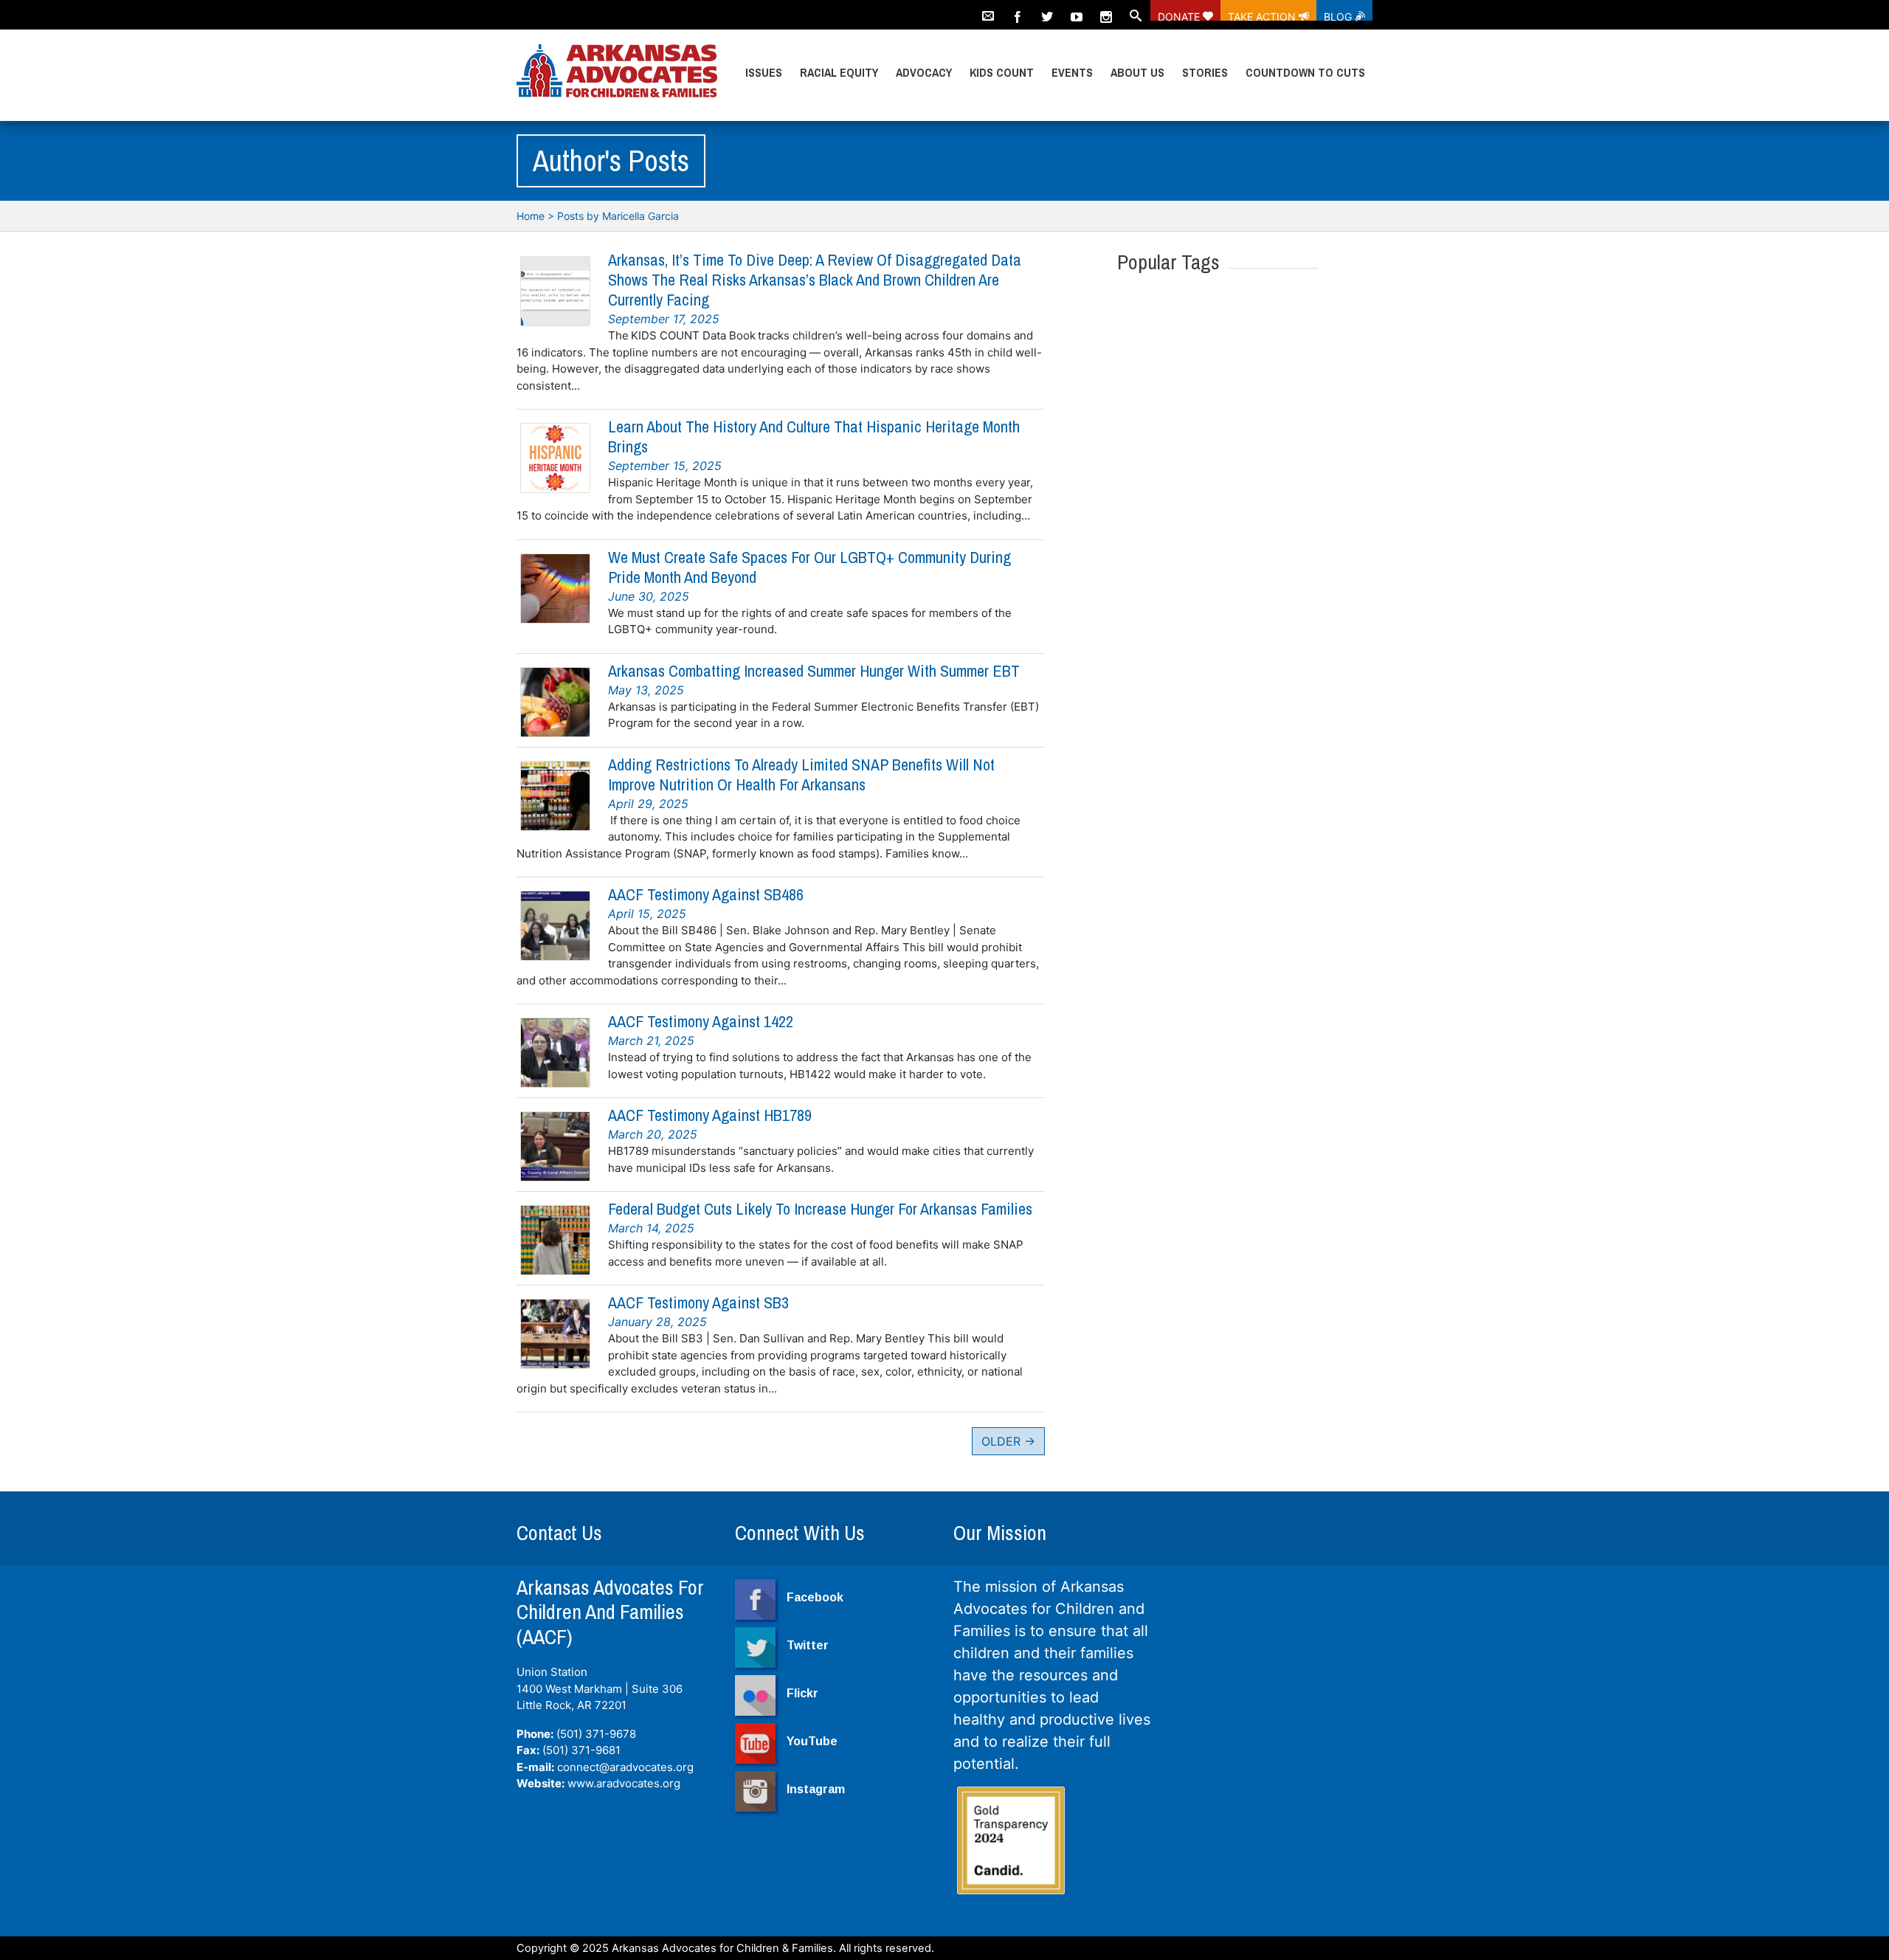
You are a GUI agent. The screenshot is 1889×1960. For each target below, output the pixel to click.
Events (1072, 72)
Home (531, 216)
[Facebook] (1018, 10)
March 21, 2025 (651, 1041)
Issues (764, 72)
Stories (1205, 72)
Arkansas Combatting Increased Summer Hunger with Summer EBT (814, 671)
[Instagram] (1106, 10)
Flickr (802, 1693)
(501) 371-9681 (581, 1750)
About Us (1137, 72)
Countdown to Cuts (1305, 72)
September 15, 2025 (665, 466)
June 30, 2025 (649, 596)
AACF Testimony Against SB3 (698, 1302)
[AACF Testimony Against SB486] (555, 926)
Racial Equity (839, 72)
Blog (1339, 15)
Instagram (816, 1789)
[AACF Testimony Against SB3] (555, 1334)
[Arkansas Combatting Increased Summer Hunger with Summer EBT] (555, 702)
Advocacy (924, 72)
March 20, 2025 (653, 1134)
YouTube (812, 1741)
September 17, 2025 (664, 319)
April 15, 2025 (647, 914)
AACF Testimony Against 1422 (701, 1021)
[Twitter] (1047, 10)
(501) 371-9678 (596, 1734)
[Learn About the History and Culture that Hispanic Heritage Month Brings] (555, 458)
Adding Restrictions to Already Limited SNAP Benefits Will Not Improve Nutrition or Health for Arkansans (801, 774)
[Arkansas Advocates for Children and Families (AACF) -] (617, 72)
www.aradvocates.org (624, 1783)
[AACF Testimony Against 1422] (555, 1053)
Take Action (1263, 15)
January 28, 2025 (657, 1322)
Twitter (808, 1645)
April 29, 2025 (648, 804)
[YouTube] (1077, 10)
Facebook (815, 1597)
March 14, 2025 (651, 1228)
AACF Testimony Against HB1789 (710, 1115)
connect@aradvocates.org (625, 1767)
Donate (1180, 15)
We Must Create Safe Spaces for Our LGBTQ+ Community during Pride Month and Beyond (809, 567)
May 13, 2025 (646, 690)
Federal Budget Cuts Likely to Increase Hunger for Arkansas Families (820, 1209)
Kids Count (1002, 72)
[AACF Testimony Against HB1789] (555, 1146)
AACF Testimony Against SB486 (706, 894)
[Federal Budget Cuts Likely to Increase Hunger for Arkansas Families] (555, 1240)
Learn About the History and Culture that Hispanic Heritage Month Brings (814, 436)
